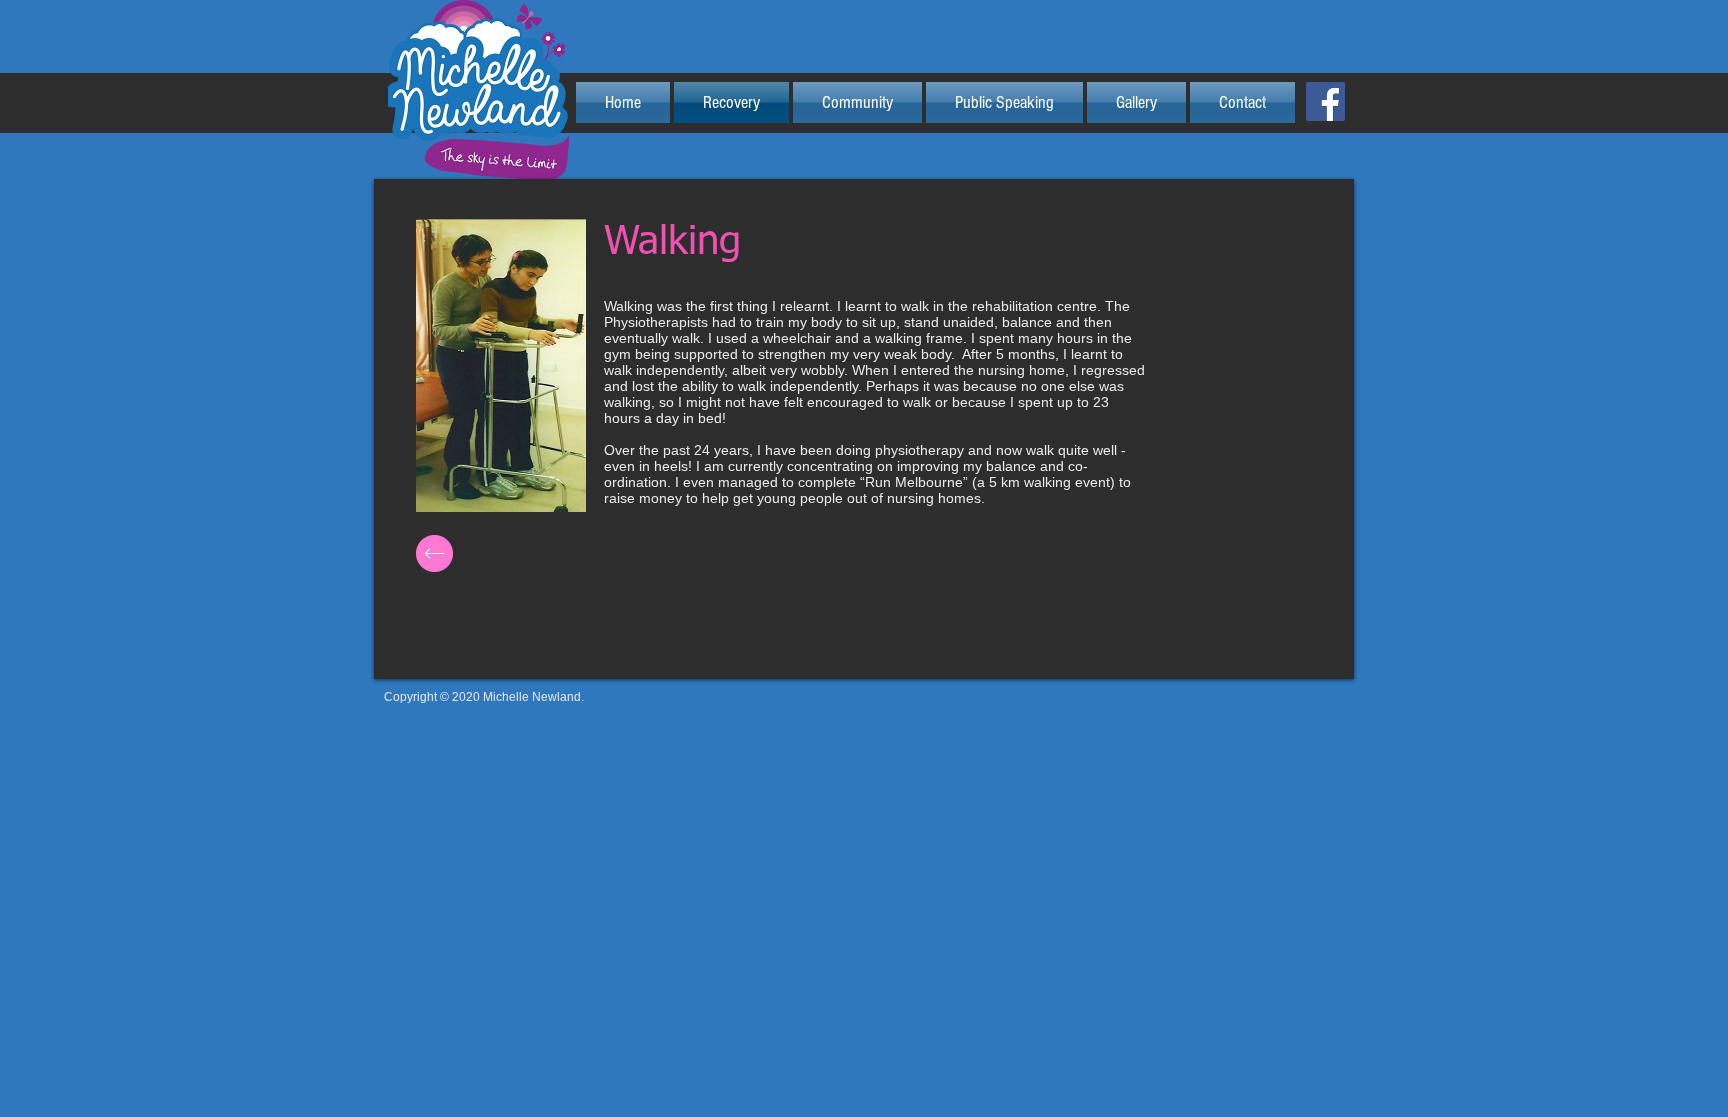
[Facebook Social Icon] (1325, 101)
